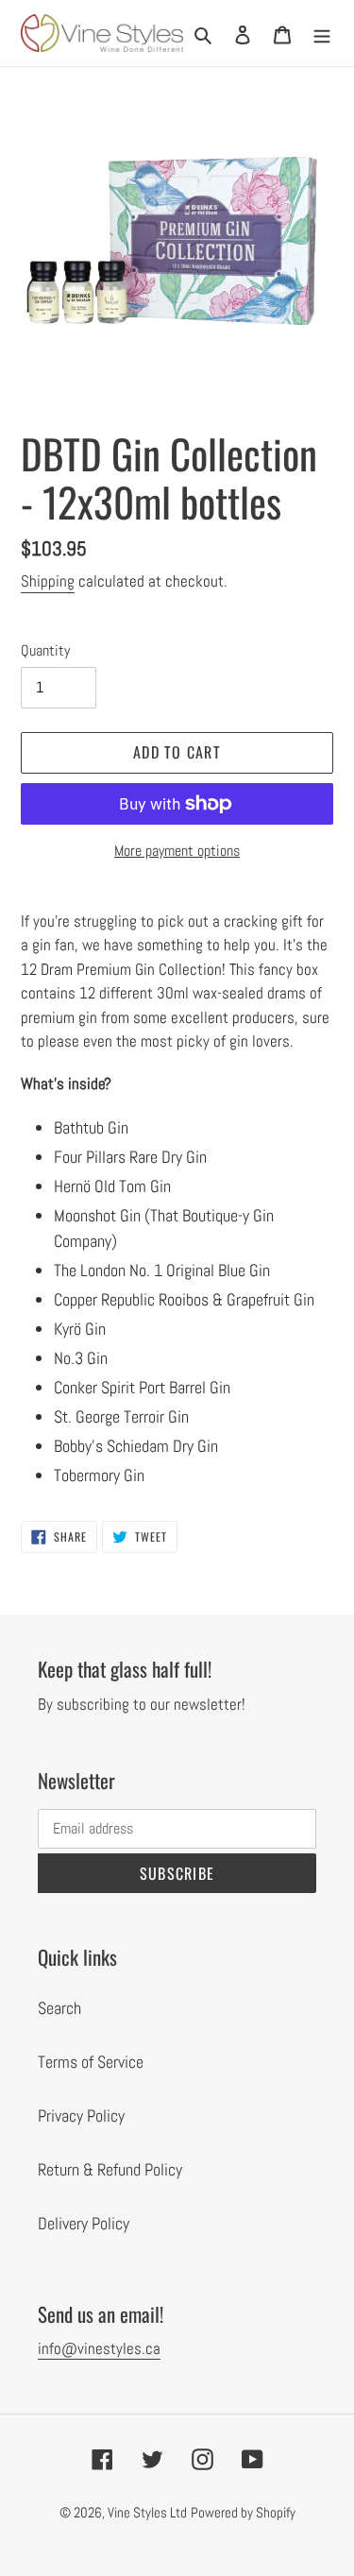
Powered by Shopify (243, 2512)
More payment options (177, 851)
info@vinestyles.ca (99, 2348)
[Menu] (322, 33)
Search (59, 2008)
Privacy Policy (81, 2115)
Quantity (45, 650)
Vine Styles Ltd (147, 2512)
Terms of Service (91, 2062)
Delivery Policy (84, 2223)
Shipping (48, 581)
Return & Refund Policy (110, 2169)
